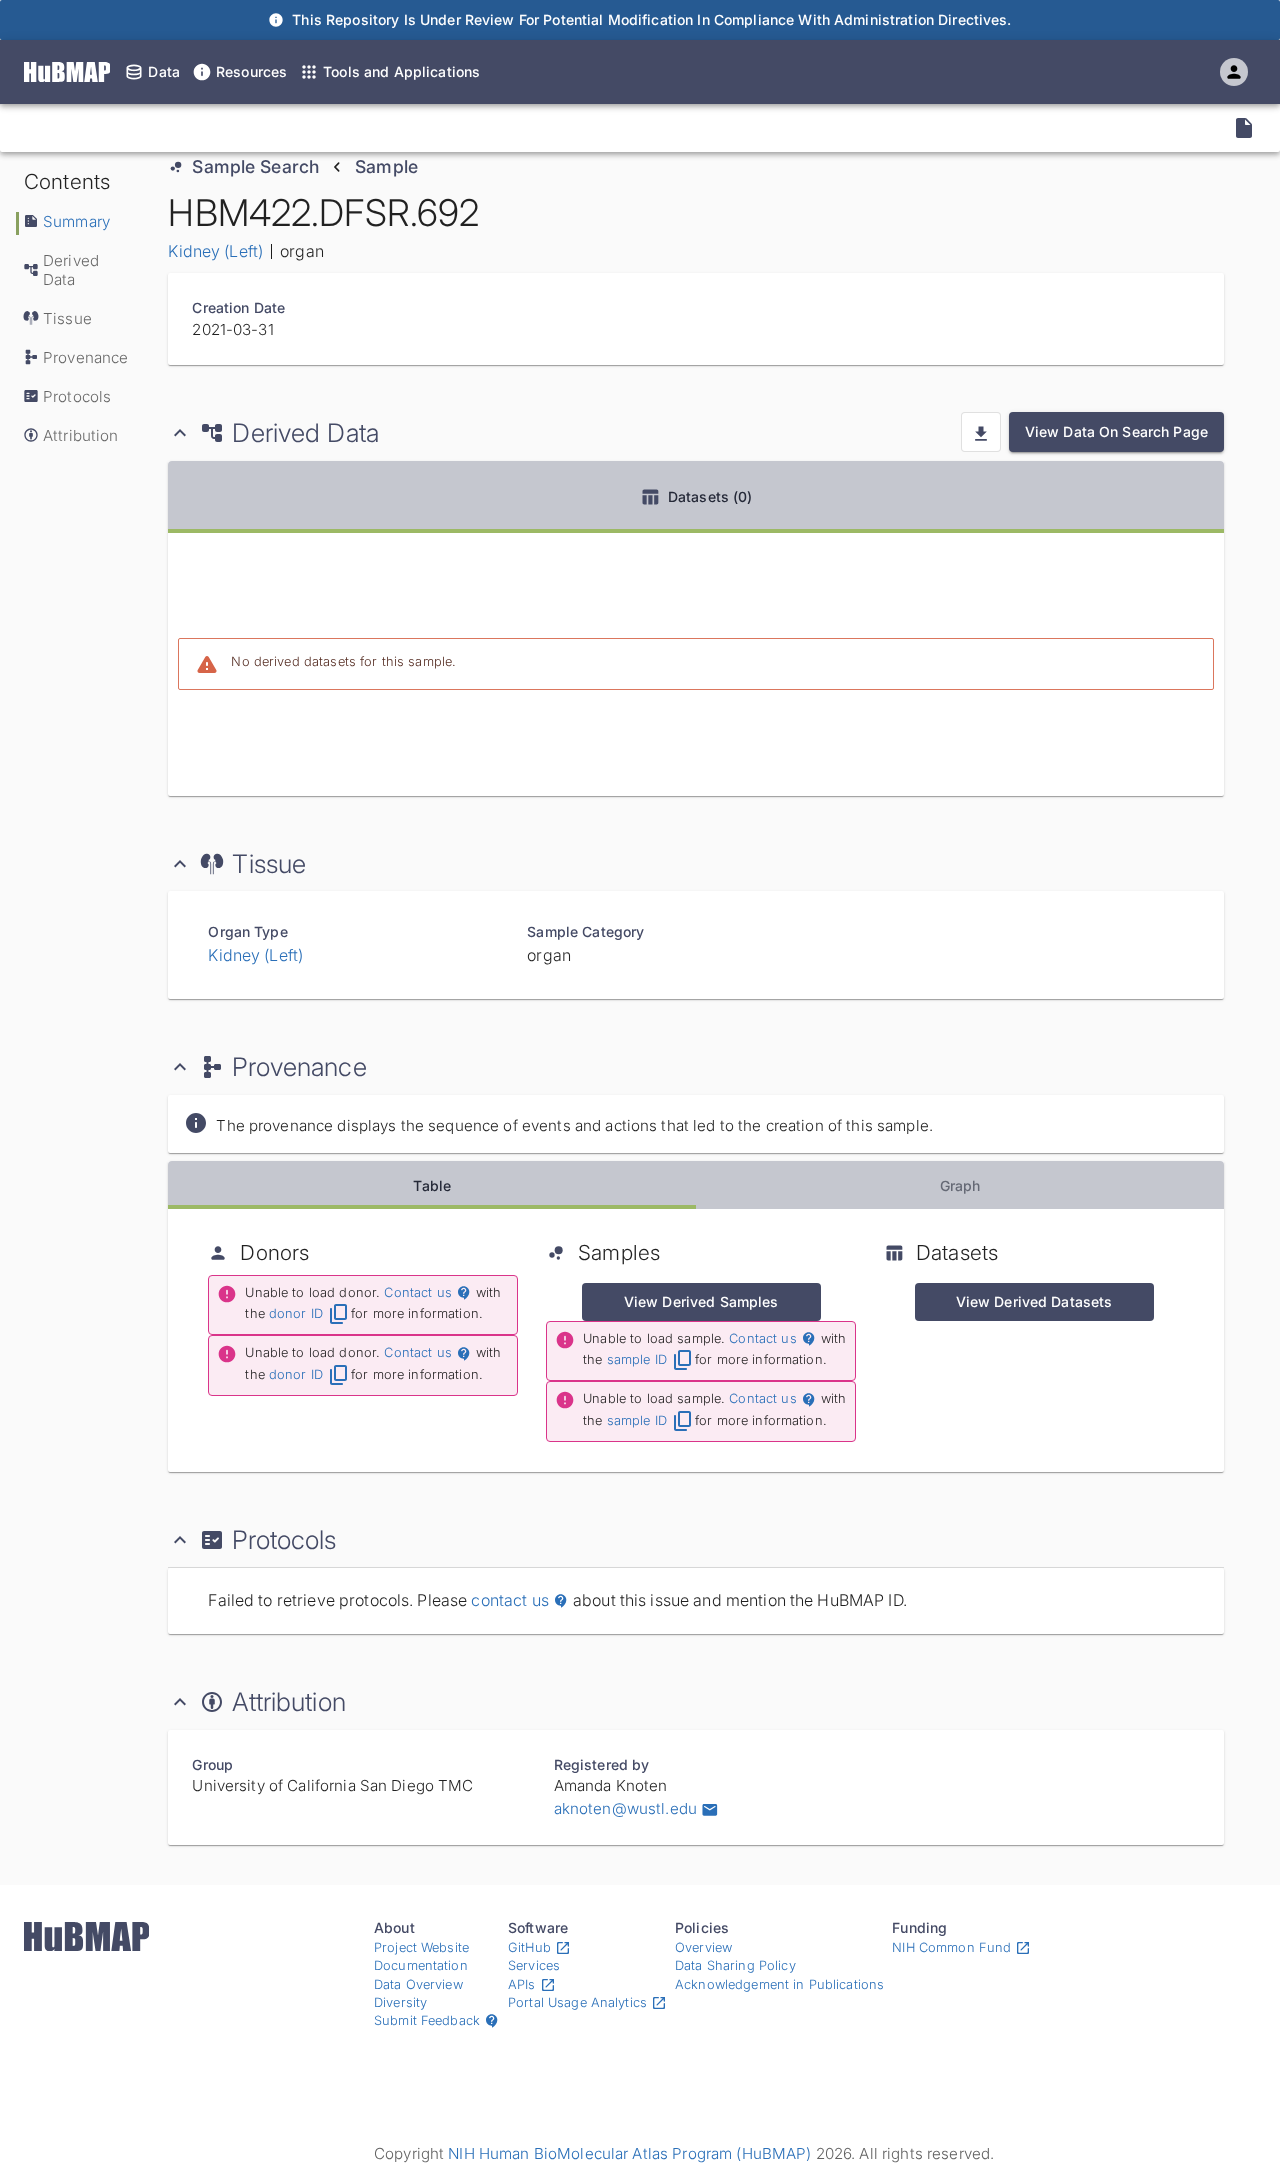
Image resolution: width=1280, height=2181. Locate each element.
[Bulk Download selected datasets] (981, 432)
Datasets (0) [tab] (710, 496)
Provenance (85, 357)
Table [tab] (432, 1185)
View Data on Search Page (1116, 431)
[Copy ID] (202, 128)
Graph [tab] (960, 1185)
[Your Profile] (1234, 72)
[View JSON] (1244, 128)
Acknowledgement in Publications (779, 1984)
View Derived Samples (701, 1301)
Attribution (81, 435)
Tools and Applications (401, 71)
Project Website (421, 1947)
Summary (76, 221)
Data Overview (418, 1984)
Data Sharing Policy (735, 1965)
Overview (703, 1947)
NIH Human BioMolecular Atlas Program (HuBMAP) (629, 2153)
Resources (251, 71)
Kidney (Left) (215, 251)
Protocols (77, 396)
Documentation (421, 1965)
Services (534, 1965)
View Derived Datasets (1034, 1301)
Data (164, 71)
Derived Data (71, 270)
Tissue (67, 318)
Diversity (400, 2002)
